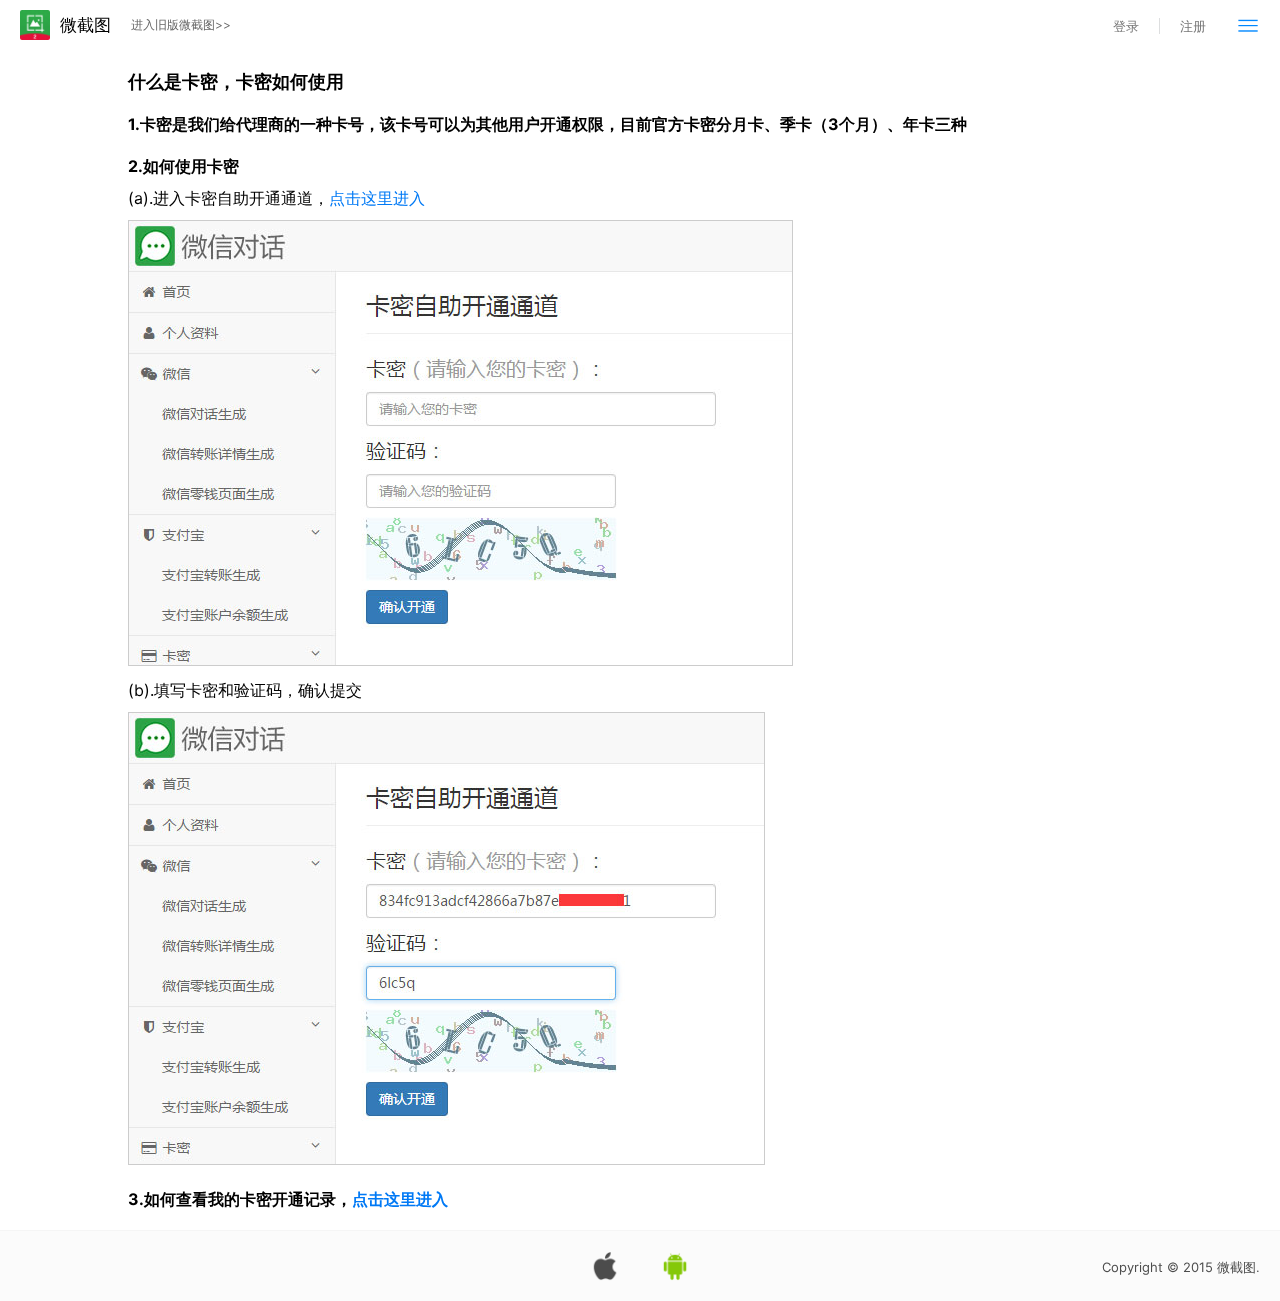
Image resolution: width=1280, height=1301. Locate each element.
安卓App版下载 (675, 1266)
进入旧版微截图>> (181, 24)
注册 (1193, 26)
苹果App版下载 (605, 1266)
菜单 (1248, 25)
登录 (1126, 26)
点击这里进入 (377, 198)
